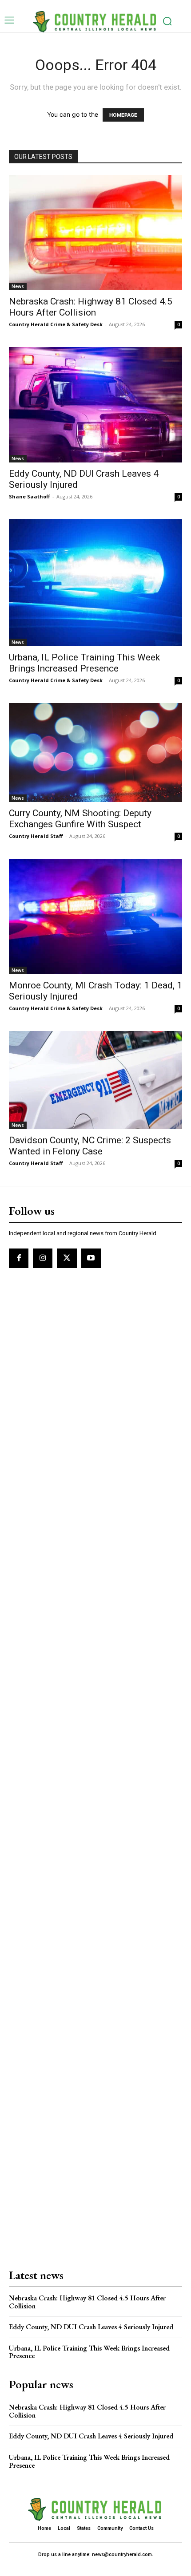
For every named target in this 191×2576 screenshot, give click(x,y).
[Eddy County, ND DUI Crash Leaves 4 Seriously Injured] (95, 405)
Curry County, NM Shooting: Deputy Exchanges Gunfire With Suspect (80, 819)
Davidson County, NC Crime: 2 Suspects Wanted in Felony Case (90, 1146)
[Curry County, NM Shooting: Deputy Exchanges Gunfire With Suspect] (95, 753)
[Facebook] (19, 1258)
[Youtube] (91, 1258)
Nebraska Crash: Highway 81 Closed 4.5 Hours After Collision (91, 307)
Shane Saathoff (30, 496)
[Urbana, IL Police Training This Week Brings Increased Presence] (95, 583)
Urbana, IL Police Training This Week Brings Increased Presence (84, 663)
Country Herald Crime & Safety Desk (56, 324)
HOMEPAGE (123, 115)
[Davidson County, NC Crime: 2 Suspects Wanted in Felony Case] (95, 1080)
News (18, 286)
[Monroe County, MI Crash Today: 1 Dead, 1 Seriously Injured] (95, 917)
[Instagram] (43, 1258)
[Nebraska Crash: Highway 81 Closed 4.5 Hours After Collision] (95, 233)
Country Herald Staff (36, 836)
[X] (67, 1258)
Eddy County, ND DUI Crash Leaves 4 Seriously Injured (91, 2327)
